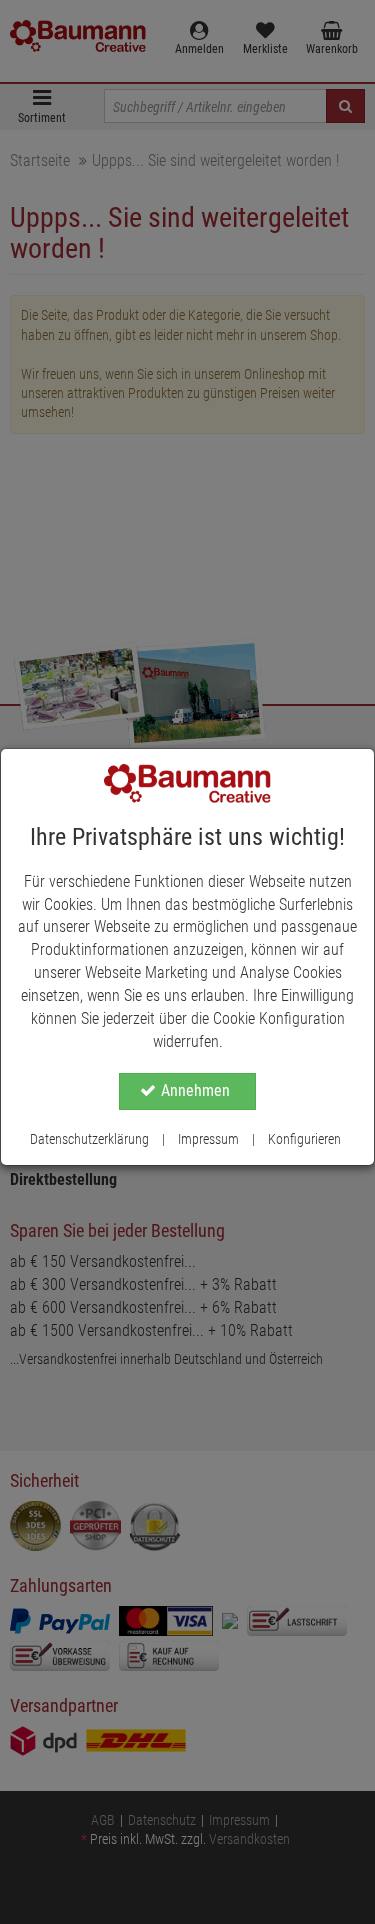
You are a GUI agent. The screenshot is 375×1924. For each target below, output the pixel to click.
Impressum (208, 1139)
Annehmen (195, 1090)
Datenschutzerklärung (89, 1139)
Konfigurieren (304, 1139)
